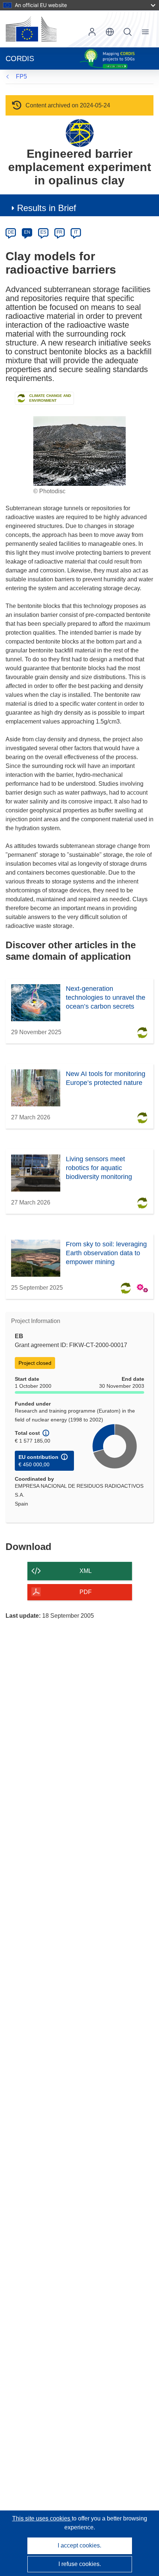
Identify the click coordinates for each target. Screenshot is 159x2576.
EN (27, 232)
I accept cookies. (79, 2545)
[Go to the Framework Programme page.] (80, 133)
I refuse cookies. (80, 2564)
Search (128, 32)
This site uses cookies (42, 2518)
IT (76, 232)
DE (11, 232)
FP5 (21, 76)
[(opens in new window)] (31, 29)
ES (43, 232)
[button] (110, 32)
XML (86, 1571)
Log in (92, 32)
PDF (86, 1592)
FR (60, 232)
